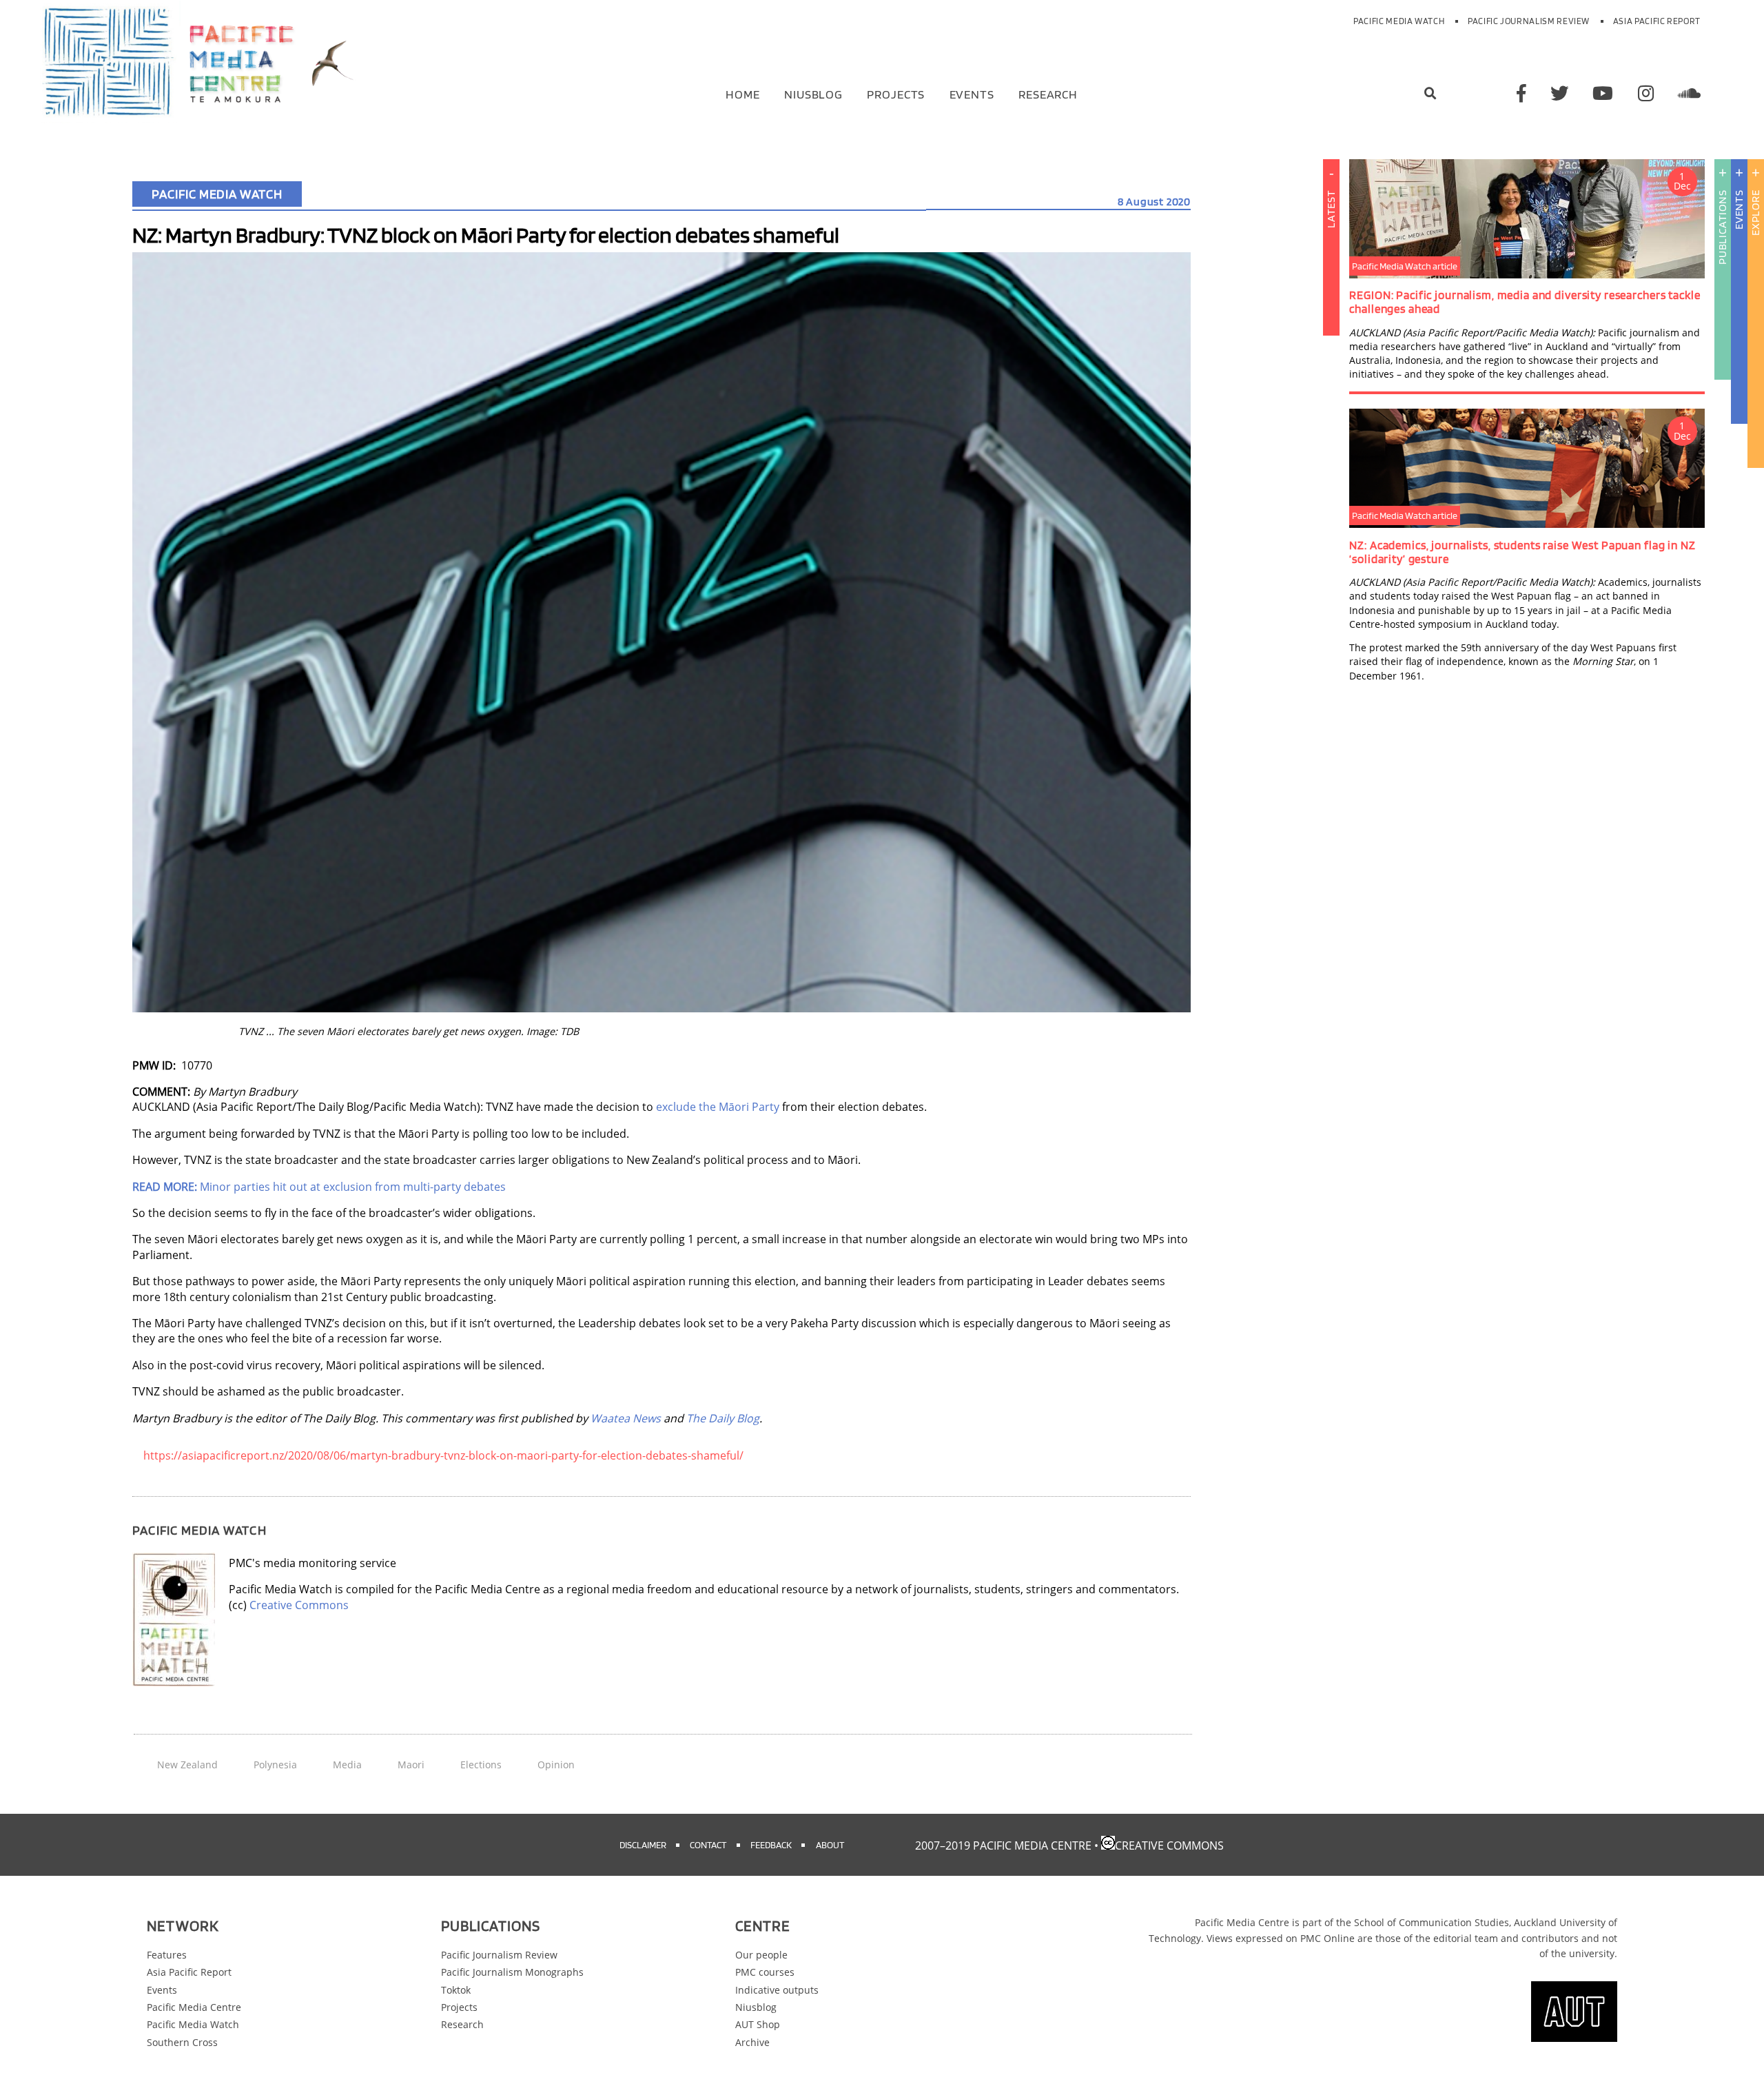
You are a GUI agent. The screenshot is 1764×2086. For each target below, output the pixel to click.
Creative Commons (299, 1605)
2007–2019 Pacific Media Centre (1003, 1845)
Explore (1755, 213)
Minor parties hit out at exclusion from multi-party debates (319, 1187)
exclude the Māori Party (718, 1107)
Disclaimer (643, 1844)
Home (743, 93)
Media (347, 1765)
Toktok (456, 1990)
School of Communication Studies (1432, 1922)
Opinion (556, 1765)
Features (167, 1955)
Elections (481, 1765)
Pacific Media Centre (194, 2007)
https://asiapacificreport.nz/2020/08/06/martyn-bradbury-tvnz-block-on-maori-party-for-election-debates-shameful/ (443, 1455)
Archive (752, 2042)
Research (1048, 93)
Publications (1722, 227)
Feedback (771, 1844)
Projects (896, 93)
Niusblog (813, 93)
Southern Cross (182, 2042)
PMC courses (765, 1972)
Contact (708, 1844)
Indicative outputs (777, 1990)
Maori (411, 1765)
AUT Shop (758, 2024)
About (830, 1844)
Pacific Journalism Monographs (512, 1972)
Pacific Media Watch (1399, 21)
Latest (1331, 209)
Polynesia (275, 1765)
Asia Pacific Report (1657, 21)
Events (972, 93)
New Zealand (187, 1765)
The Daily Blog (723, 1418)
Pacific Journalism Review (1529, 21)
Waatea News (626, 1418)
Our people (761, 1955)
